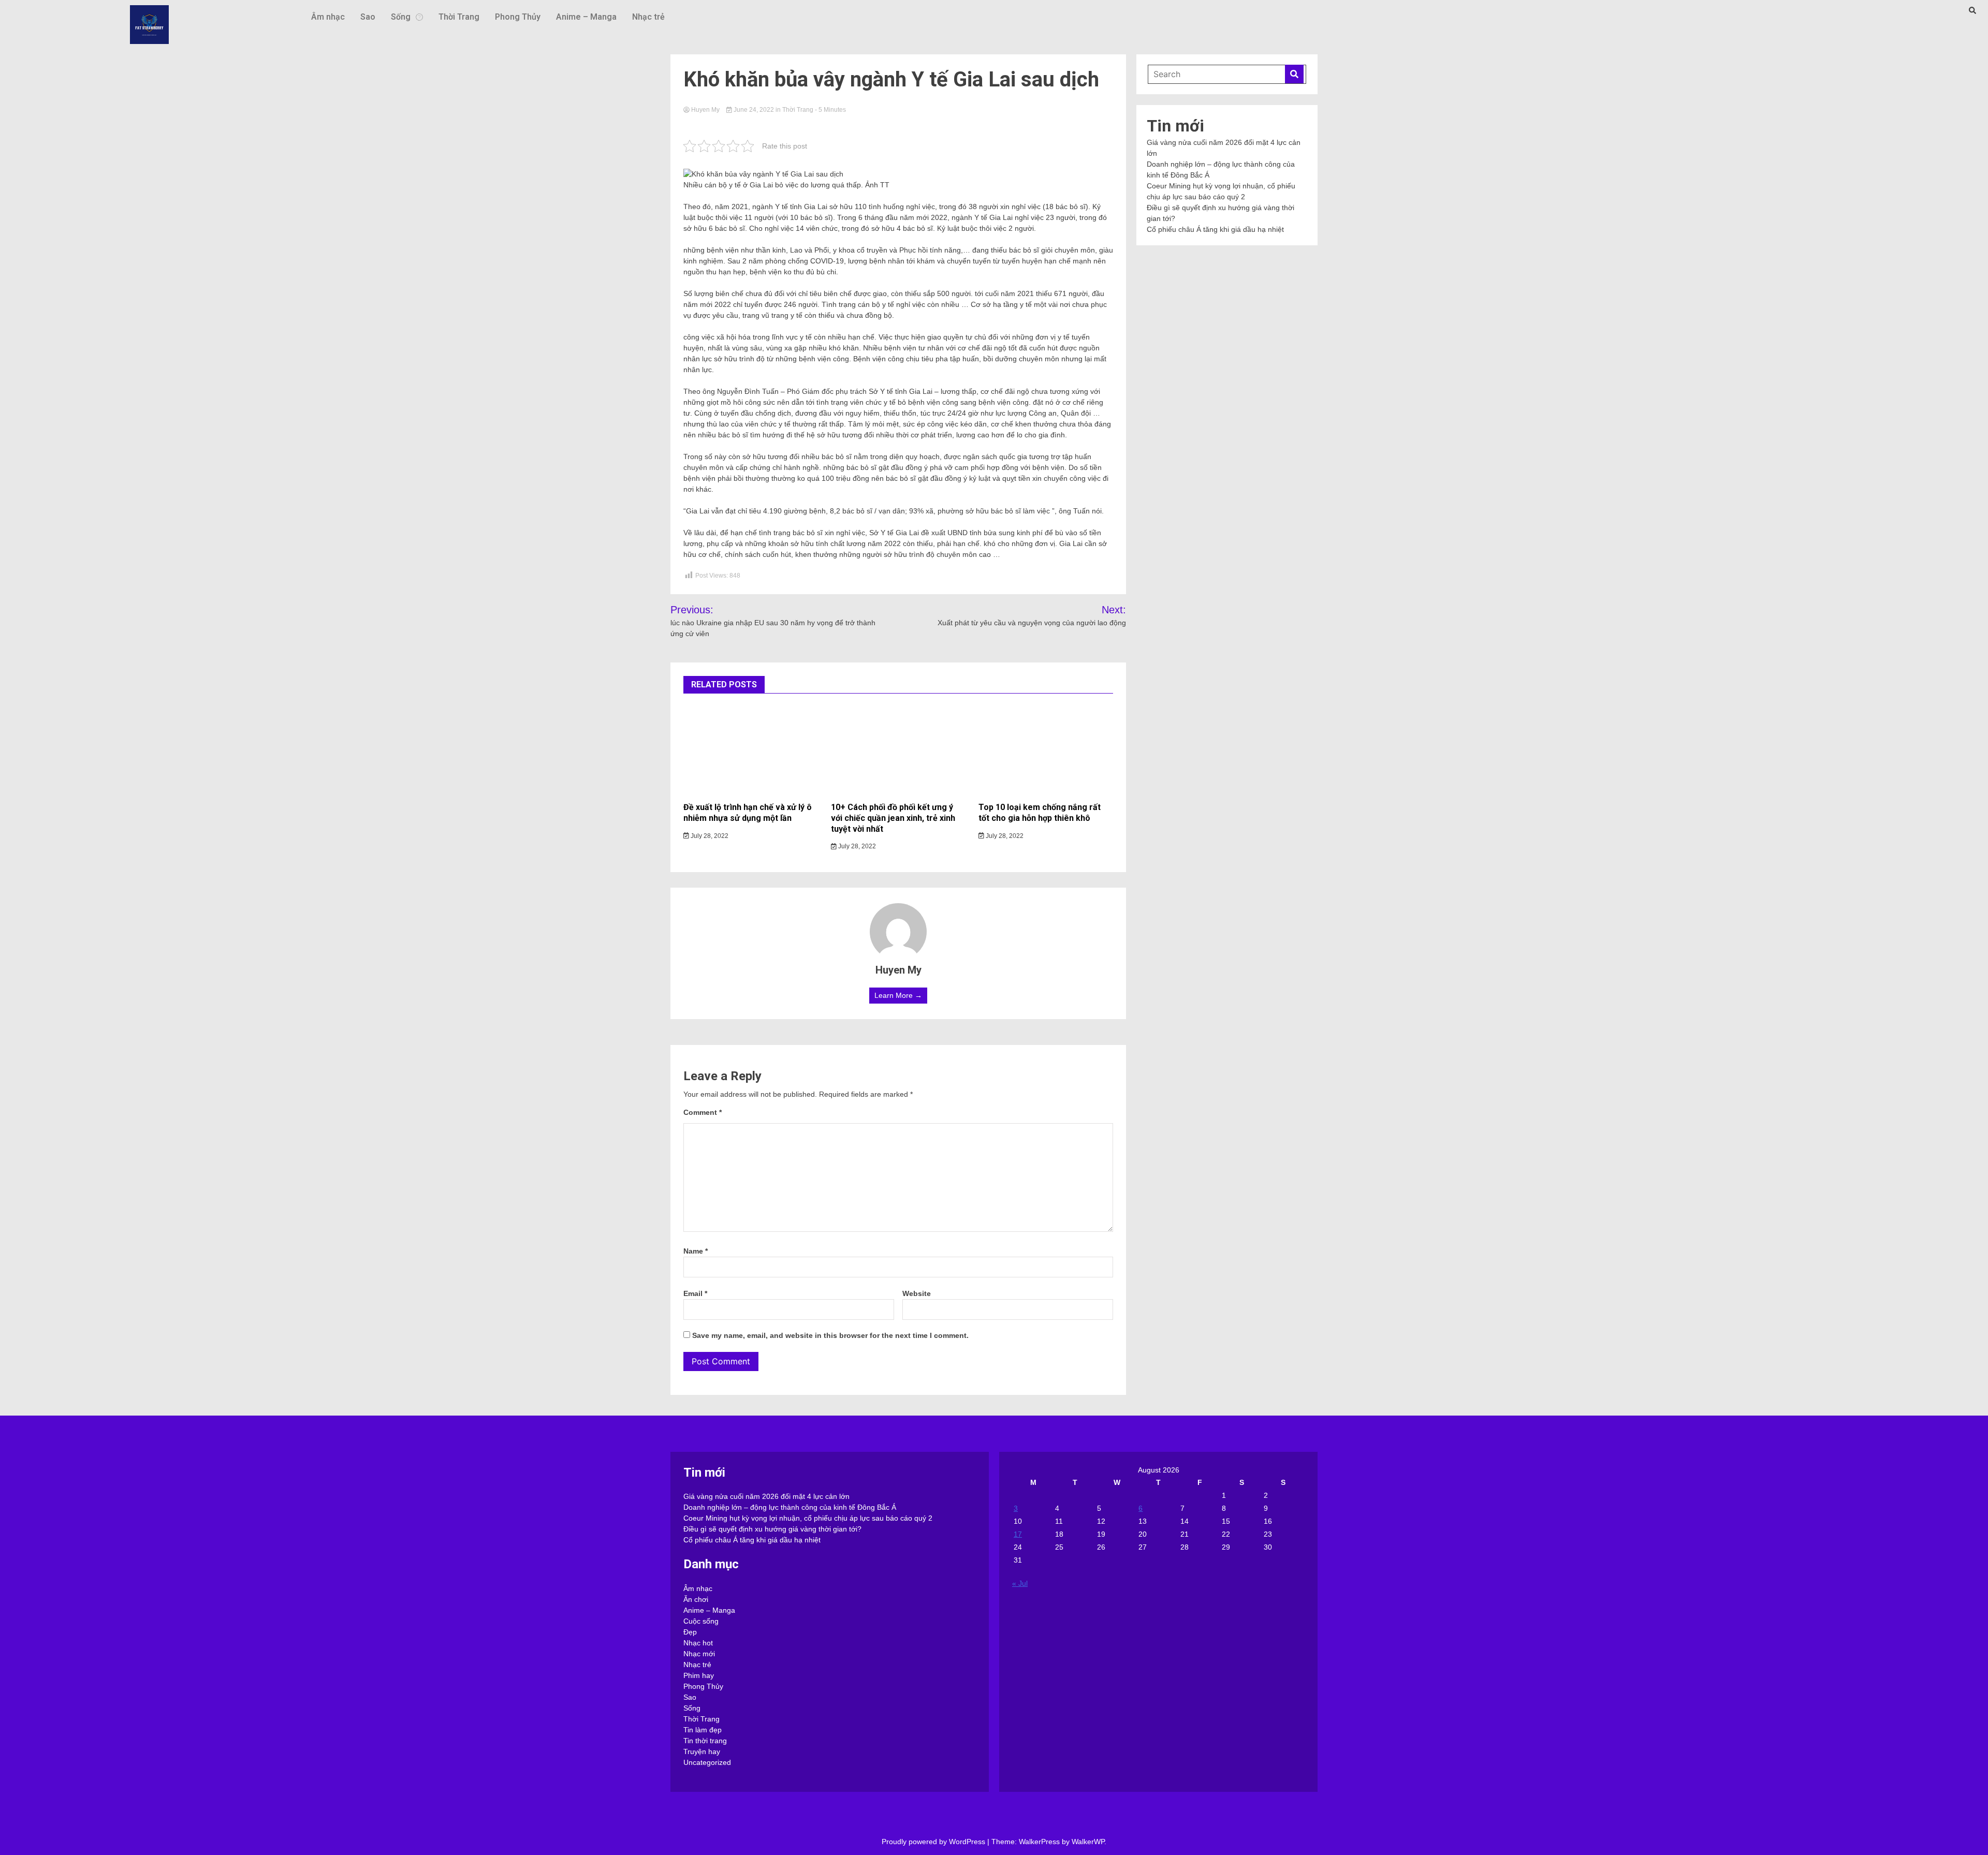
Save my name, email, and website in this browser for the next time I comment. (830, 1335)
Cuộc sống (701, 1621)
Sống (401, 17)
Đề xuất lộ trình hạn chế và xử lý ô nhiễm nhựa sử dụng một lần (748, 813)
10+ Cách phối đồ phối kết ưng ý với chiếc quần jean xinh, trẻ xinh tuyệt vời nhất (893, 818)
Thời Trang (459, 17)
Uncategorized (707, 1762)
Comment (703, 1112)
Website (917, 1293)
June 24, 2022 (754, 110)
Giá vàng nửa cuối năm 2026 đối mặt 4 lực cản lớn (766, 1496)
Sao (368, 17)
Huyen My (705, 110)
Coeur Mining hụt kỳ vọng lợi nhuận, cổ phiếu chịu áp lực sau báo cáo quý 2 (808, 1518)
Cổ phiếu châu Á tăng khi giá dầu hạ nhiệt (1215, 229)
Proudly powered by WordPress (934, 1842)
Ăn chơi (696, 1599)
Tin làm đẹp (703, 1730)
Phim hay (699, 1675)
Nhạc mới (699, 1654)
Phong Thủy (518, 17)
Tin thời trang (705, 1741)
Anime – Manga (586, 17)
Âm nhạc (328, 17)
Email (695, 1293)
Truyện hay (702, 1751)
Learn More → (898, 995)
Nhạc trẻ (648, 17)
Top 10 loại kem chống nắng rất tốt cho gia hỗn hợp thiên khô (1040, 813)
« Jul (1020, 1583)
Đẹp (690, 1632)
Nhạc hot (698, 1643)
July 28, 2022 (709, 836)
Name (696, 1251)
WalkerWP (1088, 1842)
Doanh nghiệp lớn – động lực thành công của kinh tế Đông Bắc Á (790, 1507)
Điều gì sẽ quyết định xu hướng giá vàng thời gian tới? (772, 1529)
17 (1018, 1534)
